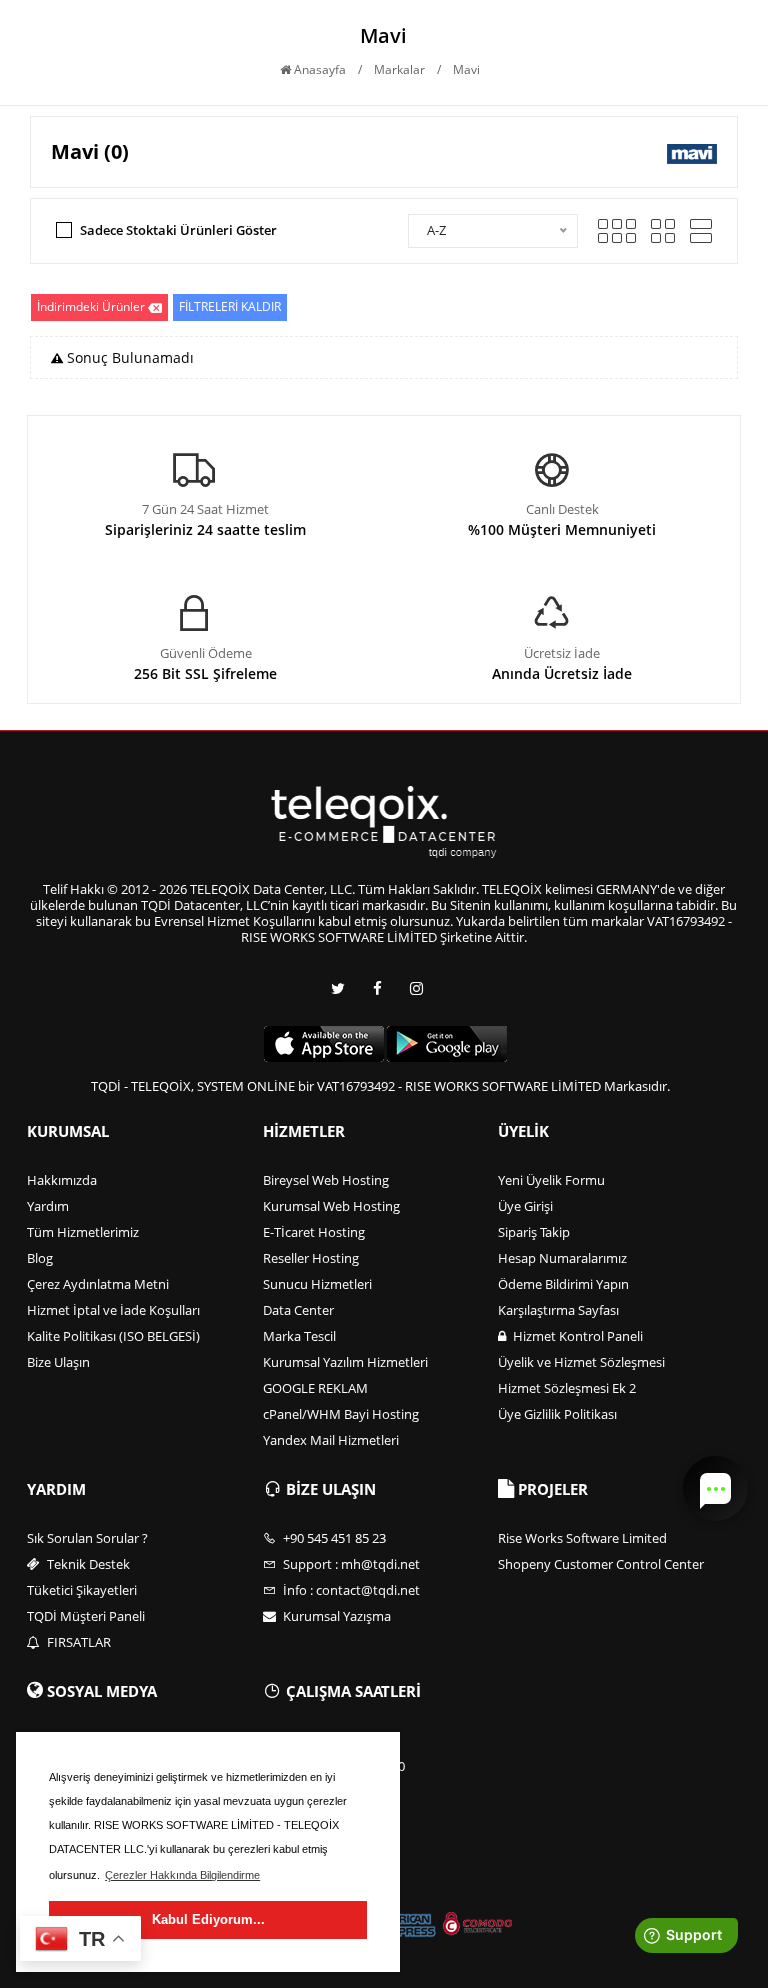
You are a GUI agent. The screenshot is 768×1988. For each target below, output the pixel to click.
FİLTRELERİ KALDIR (230, 306)
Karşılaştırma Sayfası (558, 1310)
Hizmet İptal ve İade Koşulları (113, 1310)
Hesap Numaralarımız (562, 1258)
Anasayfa (318, 69)
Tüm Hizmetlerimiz (83, 1232)
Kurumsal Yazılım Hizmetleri (345, 1362)
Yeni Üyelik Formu (551, 1180)
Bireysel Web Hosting (326, 1180)
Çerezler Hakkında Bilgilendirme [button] (182, 1875)
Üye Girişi (525, 1206)
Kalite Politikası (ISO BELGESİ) (113, 1336)
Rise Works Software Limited (582, 1538)
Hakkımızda (62, 1180)
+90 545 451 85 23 (333, 1538)
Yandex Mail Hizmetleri (331, 1440)
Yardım (48, 1206)
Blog (40, 1258)
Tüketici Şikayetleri (82, 1590)
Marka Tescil (299, 1336)
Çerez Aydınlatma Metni (98, 1284)
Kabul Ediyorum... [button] (208, 1919)
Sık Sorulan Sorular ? (87, 1538)
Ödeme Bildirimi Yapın (563, 1284)
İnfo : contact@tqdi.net (350, 1590)
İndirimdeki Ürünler (91, 306)
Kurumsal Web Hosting (331, 1206)
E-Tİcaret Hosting (314, 1232)
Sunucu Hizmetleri (317, 1284)
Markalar (399, 69)
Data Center (298, 1310)
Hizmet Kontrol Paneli (576, 1336)
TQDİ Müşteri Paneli (86, 1616)
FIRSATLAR (77, 1642)
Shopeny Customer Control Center (601, 1564)
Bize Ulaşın (58, 1362)
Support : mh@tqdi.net (350, 1564)
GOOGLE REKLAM (315, 1388)
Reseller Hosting (311, 1258)
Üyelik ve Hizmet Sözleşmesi (581, 1362)
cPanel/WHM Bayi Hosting (341, 1414)
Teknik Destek (87, 1564)
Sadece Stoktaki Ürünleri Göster (178, 230)
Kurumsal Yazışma (335, 1616)
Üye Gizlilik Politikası (557, 1414)
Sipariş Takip (534, 1232)
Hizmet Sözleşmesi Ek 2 (567, 1388)
